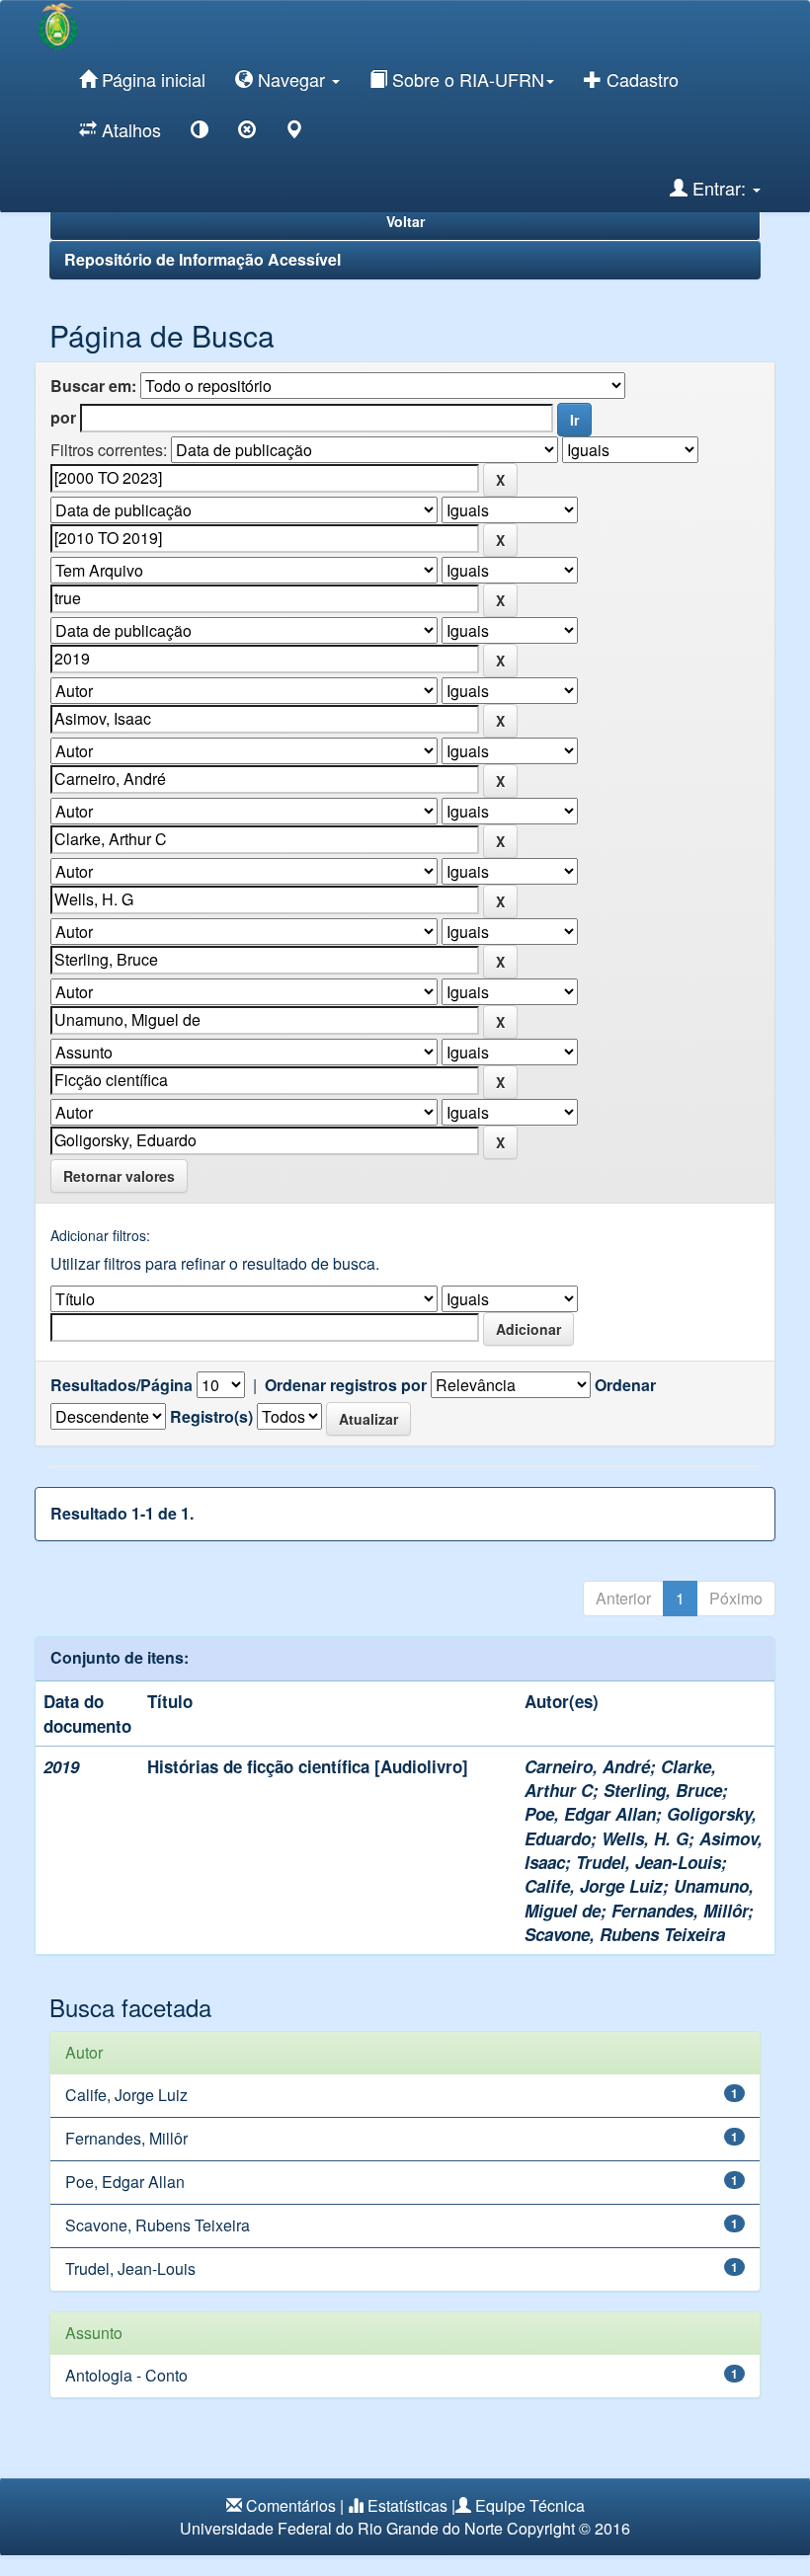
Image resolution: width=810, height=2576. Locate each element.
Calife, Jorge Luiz (594, 1886)
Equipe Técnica (530, 2505)
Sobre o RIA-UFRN (466, 79)
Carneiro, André (587, 1766)
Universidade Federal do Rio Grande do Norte (341, 2528)
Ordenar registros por (346, 1385)
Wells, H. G (645, 1838)
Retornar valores (119, 1176)
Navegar (291, 79)
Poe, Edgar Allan (590, 1814)
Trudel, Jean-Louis (648, 1862)
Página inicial (151, 79)
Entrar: (719, 188)
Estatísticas (407, 2505)
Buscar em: (93, 386)
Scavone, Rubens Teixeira (625, 1934)
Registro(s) (211, 1417)
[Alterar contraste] (200, 133)
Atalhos (129, 129)
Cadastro (640, 79)
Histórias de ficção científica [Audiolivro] (308, 1766)
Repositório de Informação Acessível (202, 259)
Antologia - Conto (126, 2375)
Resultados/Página (121, 1385)
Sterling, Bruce (663, 1790)
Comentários (291, 2505)
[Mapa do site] (294, 133)
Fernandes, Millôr (680, 1911)
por (63, 418)
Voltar (405, 221)
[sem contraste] (247, 133)
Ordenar (625, 1385)
